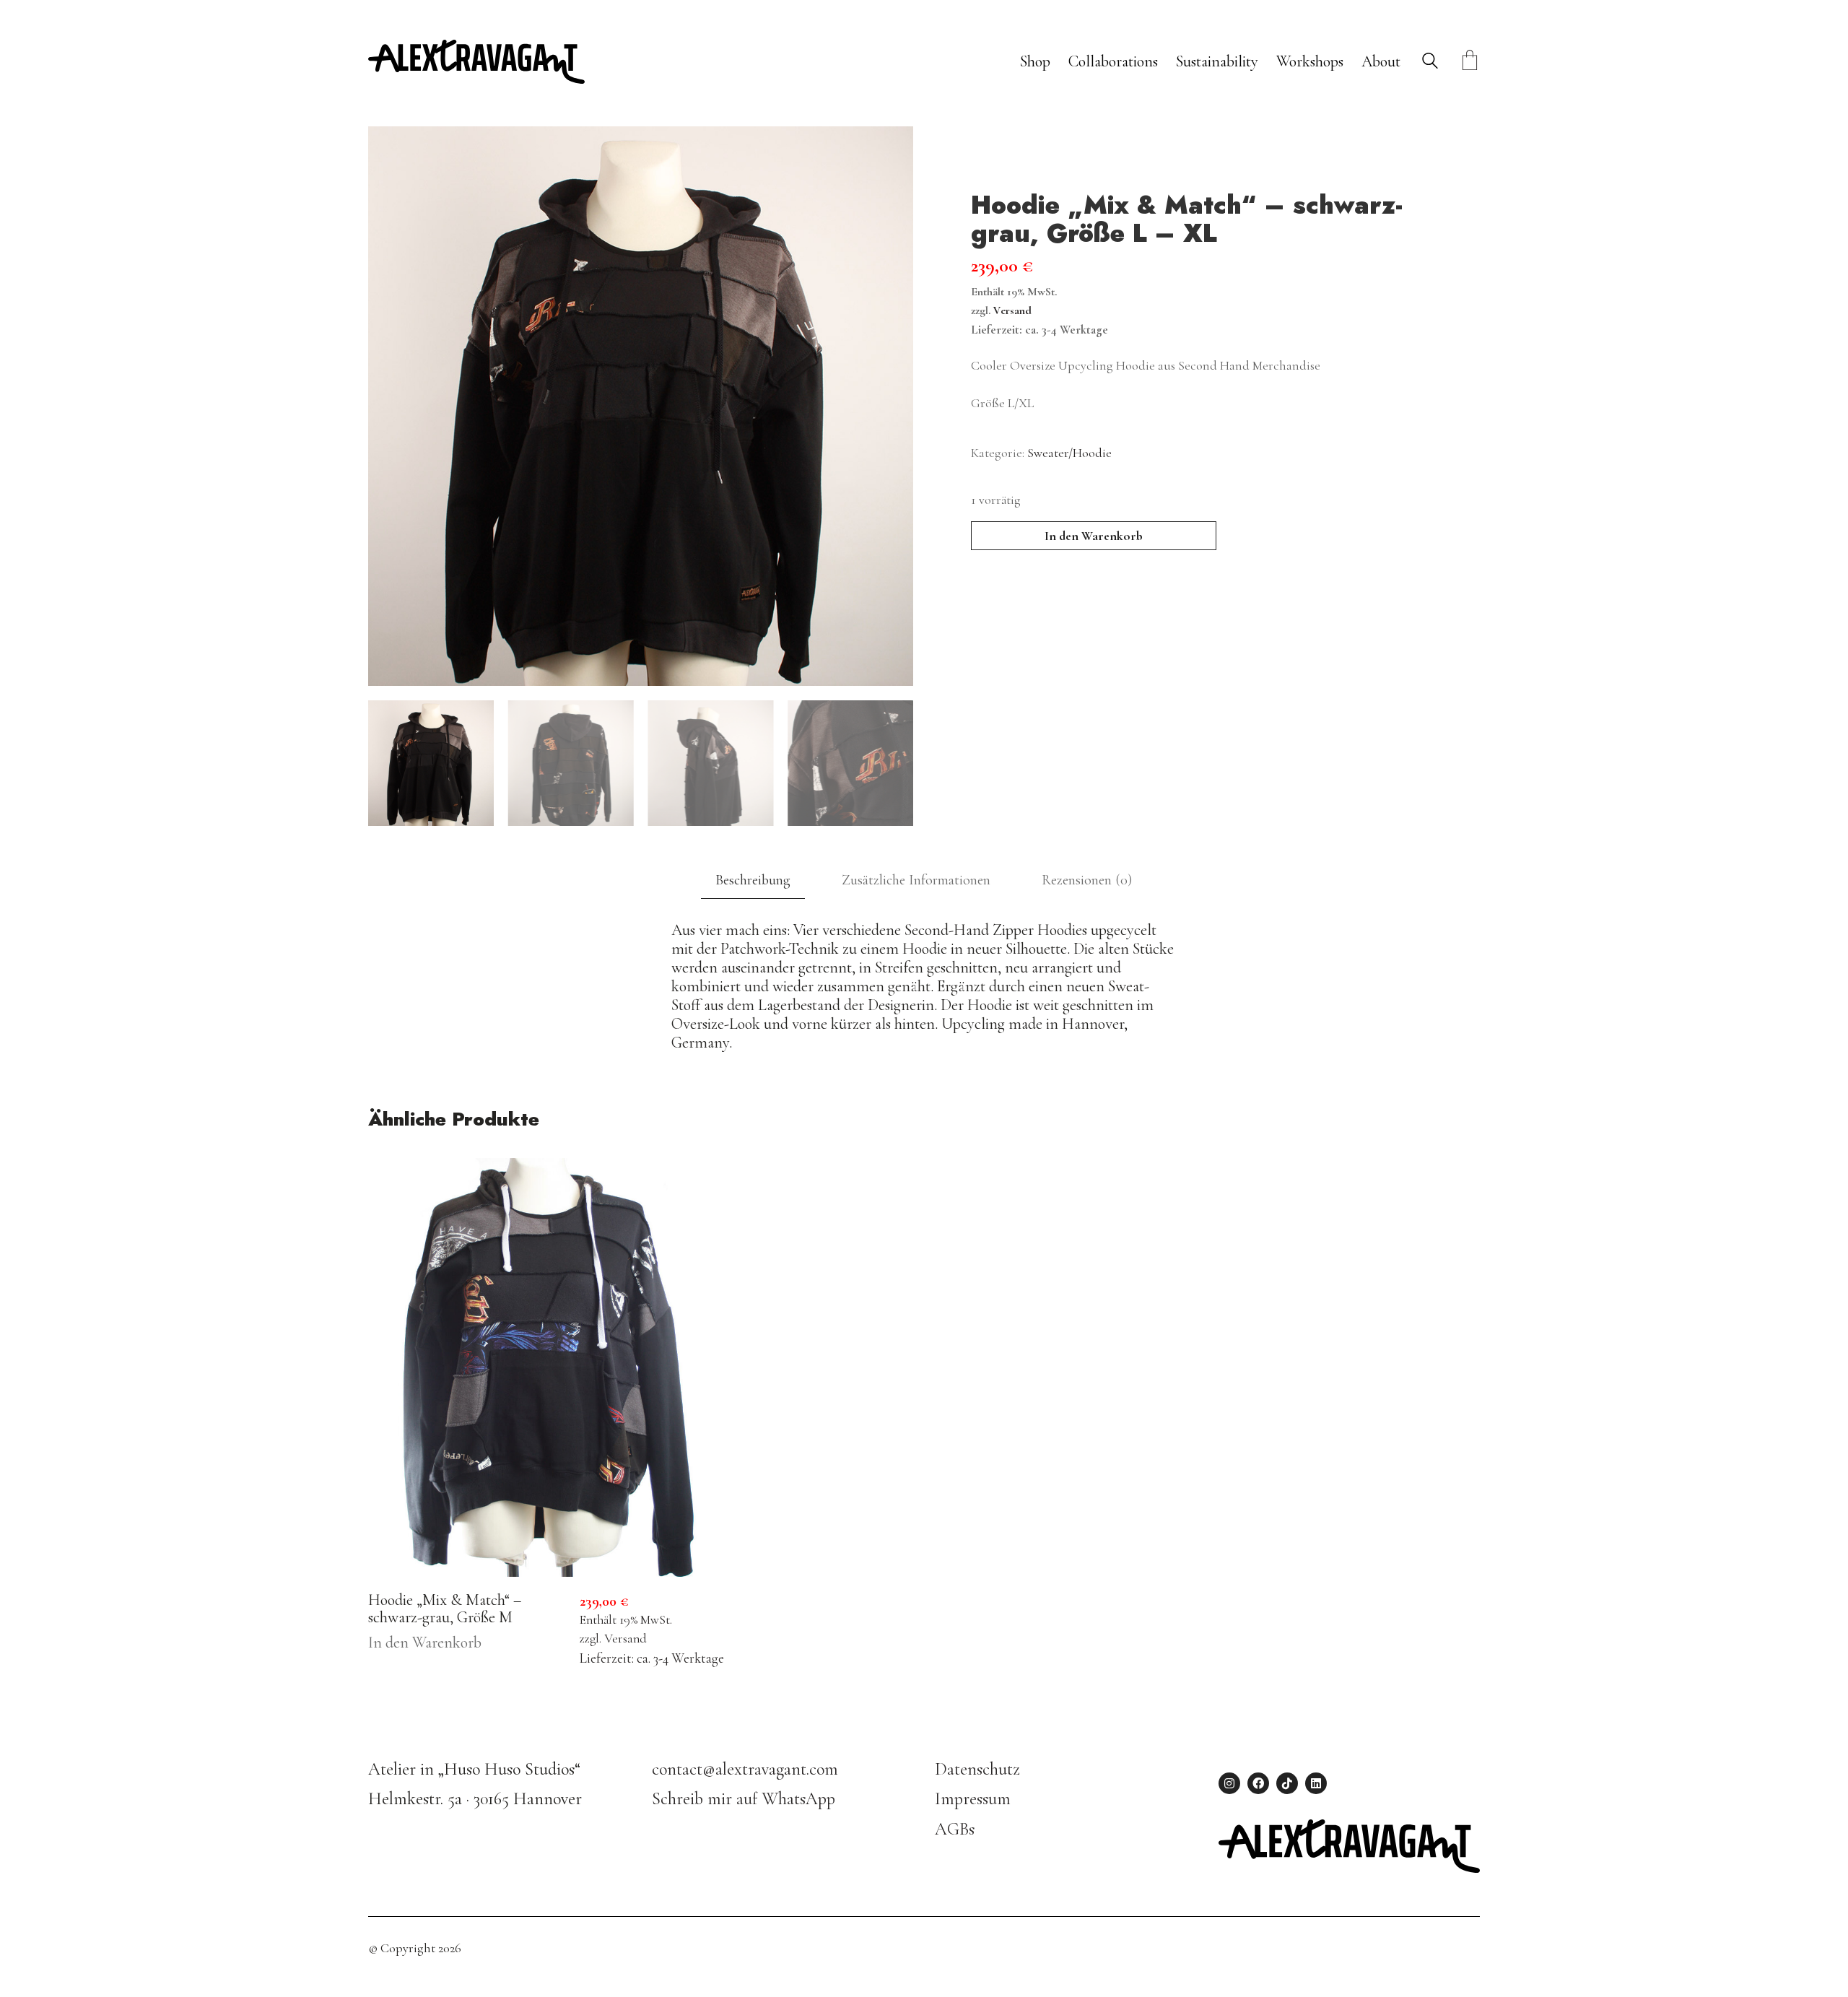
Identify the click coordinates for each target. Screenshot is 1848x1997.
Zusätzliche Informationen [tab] (916, 880)
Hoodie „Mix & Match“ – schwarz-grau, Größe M (445, 1609)
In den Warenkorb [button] (425, 1643)
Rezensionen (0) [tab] (1087, 880)
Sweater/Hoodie (1069, 453)
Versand (1012, 310)
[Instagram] (1229, 1783)
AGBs (955, 1829)
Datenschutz (977, 1769)
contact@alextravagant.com (745, 1769)
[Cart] (1470, 62)
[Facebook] (1258, 1783)
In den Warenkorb (1094, 536)
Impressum (973, 1799)
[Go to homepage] (476, 62)
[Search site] (1430, 63)
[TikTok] (1287, 1783)
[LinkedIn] (1316, 1783)
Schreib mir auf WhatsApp (744, 1799)
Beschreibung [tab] (753, 880)
